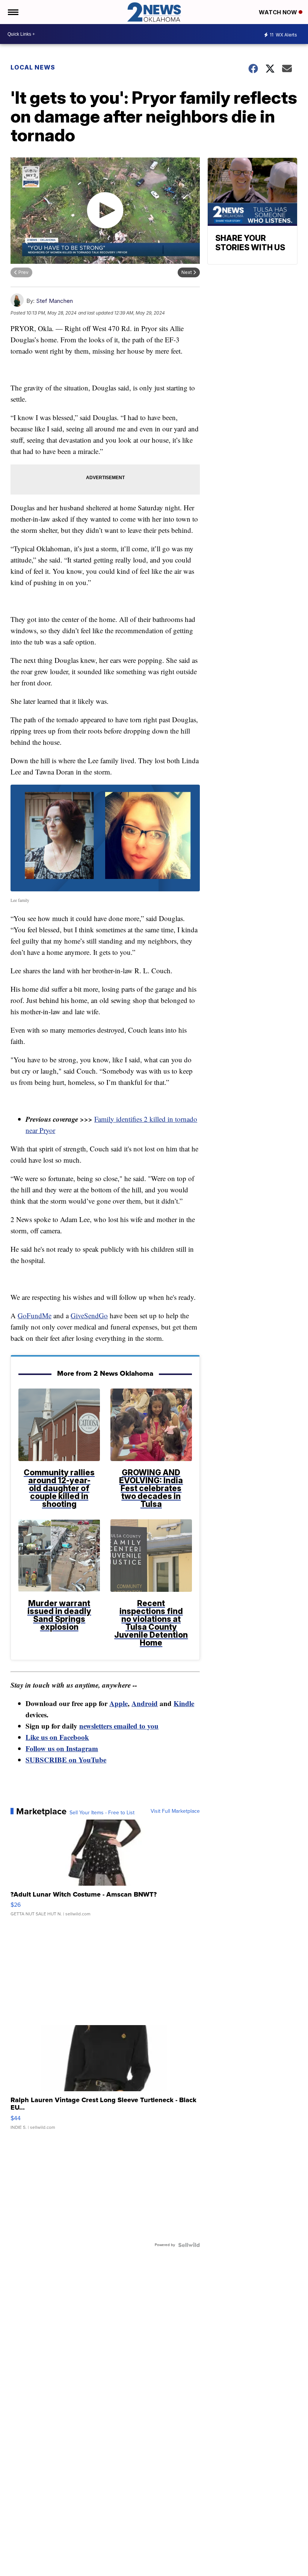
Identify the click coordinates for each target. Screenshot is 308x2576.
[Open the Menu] (13, 12)
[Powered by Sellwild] (189, 2245)
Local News (33, 67)
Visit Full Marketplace (175, 1811)
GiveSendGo (89, 1315)
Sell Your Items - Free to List (102, 1813)
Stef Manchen (54, 301)
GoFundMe (35, 1315)
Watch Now (279, 12)
